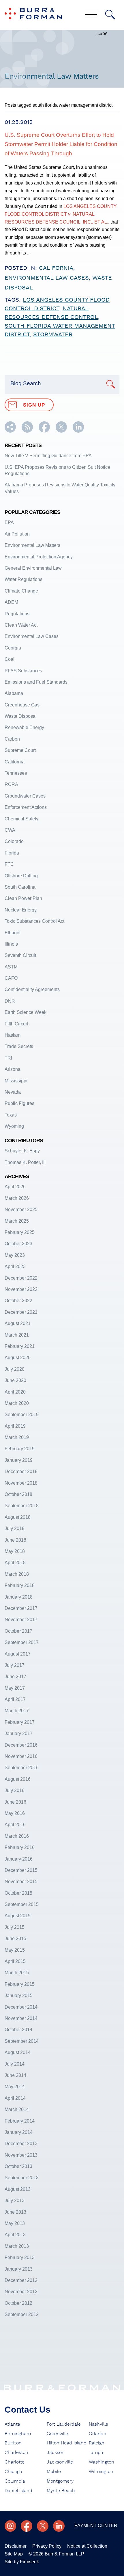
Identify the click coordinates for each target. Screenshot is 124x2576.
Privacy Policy (47, 2546)
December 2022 (21, 1278)
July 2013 (15, 2201)
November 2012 (21, 2292)
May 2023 (15, 1255)
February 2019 (20, 1449)
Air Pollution (17, 534)
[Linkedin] (59, 2526)
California (56, 268)
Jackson (56, 2453)
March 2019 (17, 1437)
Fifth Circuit (16, 1024)
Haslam (13, 1035)
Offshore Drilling (21, 876)
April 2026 (15, 1187)
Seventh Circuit (20, 955)
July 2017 (15, 1665)
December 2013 (21, 2144)
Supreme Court (20, 750)
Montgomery (60, 2481)
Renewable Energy (24, 727)
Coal (10, 659)
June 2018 (15, 1540)
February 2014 (20, 2121)
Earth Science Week (26, 1012)
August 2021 (18, 1323)
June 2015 (15, 1939)
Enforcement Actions (26, 807)
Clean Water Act (21, 625)
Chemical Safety (21, 819)
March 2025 (17, 1221)
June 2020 (15, 1380)
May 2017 (15, 1688)
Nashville (98, 2424)
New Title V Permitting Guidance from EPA (48, 456)
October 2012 (18, 2303)
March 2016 (17, 1836)
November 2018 (21, 1483)
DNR (10, 1001)
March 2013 (17, 2246)
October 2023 (18, 1244)
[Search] (110, 15)
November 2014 (21, 2018)
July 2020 (15, 1369)
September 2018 (22, 1506)
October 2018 (18, 1494)
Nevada (13, 1092)
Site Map (14, 2554)
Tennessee (16, 773)
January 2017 (19, 1733)
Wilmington (101, 2472)
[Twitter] (43, 2526)
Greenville (57, 2434)
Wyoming (14, 1126)
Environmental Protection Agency (39, 557)
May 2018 (15, 1551)
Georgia (13, 648)
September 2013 (22, 2178)
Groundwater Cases (25, 796)
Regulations (17, 614)
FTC (9, 864)
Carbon (12, 739)
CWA (10, 830)
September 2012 (22, 2314)
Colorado (14, 841)
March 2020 (17, 1403)
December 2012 (21, 2280)
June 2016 (15, 1802)
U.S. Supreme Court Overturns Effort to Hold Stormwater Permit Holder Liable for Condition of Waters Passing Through (61, 144)
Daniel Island (18, 2491)
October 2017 (18, 1631)
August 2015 (18, 1916)
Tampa (96, 2453)
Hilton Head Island (67, 2443)
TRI (8, 1058)
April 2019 (15, 1426)
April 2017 (15, 1699)
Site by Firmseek (22, 2562)
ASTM (11, 967)
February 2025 (20, 1232)
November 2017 (21, 1620)
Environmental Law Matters (32, 545)
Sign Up (34, 405)
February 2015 (20, 1984)
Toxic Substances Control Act (34, 921)
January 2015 (19, 1995)
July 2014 (15, 2064)
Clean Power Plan (23, 898)
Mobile (54, 2472)
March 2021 (17, 1335)
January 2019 (19, 1460)
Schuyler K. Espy (22, 1151)
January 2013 (19, 2269)
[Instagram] (10, 2526)
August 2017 (18, 1654)
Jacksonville (60, 2462)
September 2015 (22, 1904)
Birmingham (18, 2434)
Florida (12, 853)
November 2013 (21, 2155)
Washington (102, 2462)
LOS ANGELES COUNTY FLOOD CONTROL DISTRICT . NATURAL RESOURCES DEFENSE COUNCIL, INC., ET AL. (61, 214)
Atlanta (12, 2424)
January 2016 (19, 1859)
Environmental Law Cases (47, 278)
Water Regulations (24, 579)
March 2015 (17, 1973)
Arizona (13, 1069)
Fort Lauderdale (64, 2424)
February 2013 (20, 2257)
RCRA (11, 784)
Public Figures (19, 1103)
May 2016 (15, 1813)
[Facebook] (27, 2526)
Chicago (13, 2472)
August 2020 (18, 1358)
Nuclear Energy (21, 910)
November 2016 (21, 1756)
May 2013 (15, 2223)
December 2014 (21, 2007)
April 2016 (15, 1825)
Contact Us (28, 2410)
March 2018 (17, 1574)
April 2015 (15, 1961)
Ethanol (13, 933)
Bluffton (13, 2443)
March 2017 (17, 1711)
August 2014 (18, 2052)
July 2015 (15, 1927)
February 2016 (20, 1847)
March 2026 (17, 1198)
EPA (9, 522)
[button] (10, 431)
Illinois (11, 944)
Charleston (16, 2453)
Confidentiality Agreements (32, 989)
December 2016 (21, 1745)
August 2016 (18, 1779)
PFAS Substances (23, 671)
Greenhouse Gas (22, 705)
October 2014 (18, 2030)
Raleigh (97, 2443)
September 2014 (22, 2041)
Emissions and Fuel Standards (36, 682)
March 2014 (17, 2109)
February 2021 (20, 1346)
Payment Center (96, 2526)
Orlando (97, 2434)
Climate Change (21, 591)
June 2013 (15, 2212)
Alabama (14, 693)
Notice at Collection (87, 2546)
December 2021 (21, 1312)
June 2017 (15, 1677)
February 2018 (20, 1585)
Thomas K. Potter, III (25, 1162)
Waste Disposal (21, 716)
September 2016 (22, 1768)
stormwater (53, 335)
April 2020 (15, 1392)
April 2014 (15, 2098)
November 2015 (21, 1882)
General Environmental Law (33, 568)
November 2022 (21, 1289)
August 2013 (18, 2189)
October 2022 (18, 1301)
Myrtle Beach (61, 2491)
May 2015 (15, 1950)
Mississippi (16, 1081)
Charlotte (15, 2462)
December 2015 (21, 1870)
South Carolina (20, 887)
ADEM (11, 602)
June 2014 (15, 2075)
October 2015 (18, 1893)
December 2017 (21, 1608)
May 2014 (15, 2087)
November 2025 (21, 1209)
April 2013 (15, 2235)
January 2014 (19, 2132)
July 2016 (15, 1790)
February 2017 (20, 1722)
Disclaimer (16, 2546)
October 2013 (18, 2166)
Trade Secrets (19, 1046)
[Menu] (91, 15)
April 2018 (15, 1563)
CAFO (11, 978)
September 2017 (22, 1642)
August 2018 (18, 1517)
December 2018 (21, 1471)
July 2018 (15, 1528)
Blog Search (26, 383)
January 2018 (19, 1597)
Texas (11, 1115)
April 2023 (15, 1266)
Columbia (15, 2481)
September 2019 (22, 1415)
